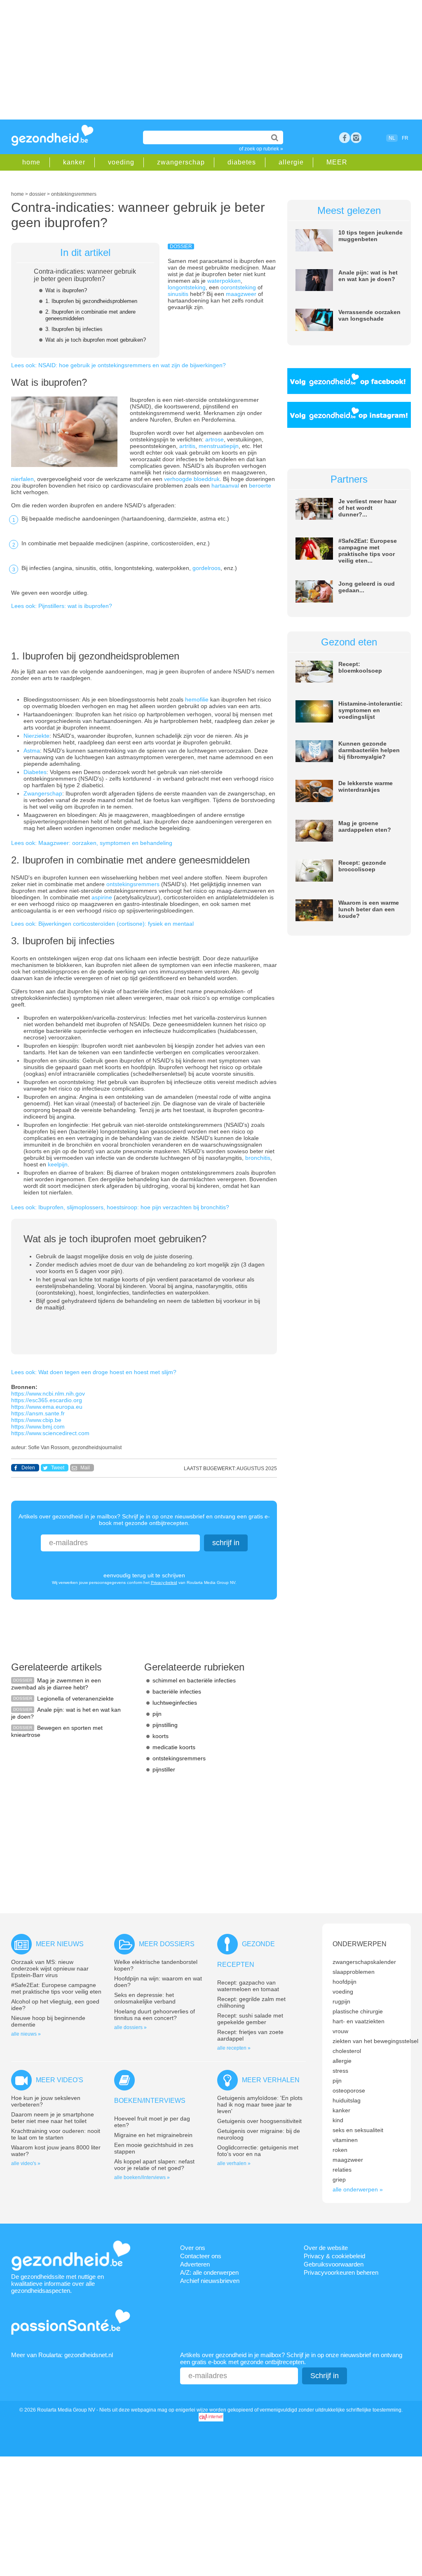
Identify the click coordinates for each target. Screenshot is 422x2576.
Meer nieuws (60, 1944)
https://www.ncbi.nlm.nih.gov (48, 1394)
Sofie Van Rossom (49, 1448)
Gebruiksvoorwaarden (334, 2264)
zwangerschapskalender (364, 1962)
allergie (291, 162)
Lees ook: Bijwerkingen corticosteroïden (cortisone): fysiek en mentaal (102, 924)
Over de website (326, 2248)
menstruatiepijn (219, 446)
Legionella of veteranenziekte (75, 1699)
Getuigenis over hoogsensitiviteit (259, 2121)
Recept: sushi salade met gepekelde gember (250, 2019)
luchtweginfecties (175, 1703)
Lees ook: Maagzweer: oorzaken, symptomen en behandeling (92, 843)
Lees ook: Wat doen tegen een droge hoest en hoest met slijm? (94, 1372)
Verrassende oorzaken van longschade (369, 315)
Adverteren (195, 2264)
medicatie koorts (174, 1747)
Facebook (345, 138)
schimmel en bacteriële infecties (194, 1680)
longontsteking (187, 287)
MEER (337, 162)
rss (356, 138)
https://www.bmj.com (38, 1426)
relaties (342, 2170)
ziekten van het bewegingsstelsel (375, 2041)
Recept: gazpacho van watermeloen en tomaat (248, 1986)
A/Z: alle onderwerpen (209, 2272)
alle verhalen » (234, 2163)
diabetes (242, 162)
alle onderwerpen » (358, 2189)
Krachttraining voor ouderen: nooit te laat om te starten (56, 2134)
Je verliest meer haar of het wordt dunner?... (367, 508)
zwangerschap (181, 162)
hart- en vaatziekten (359, 2021)
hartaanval (226, 486)
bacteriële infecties (177, 1692)
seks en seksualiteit (358, 2130)
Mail (85, 1468)
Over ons (193, 2248)
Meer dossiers (167, 1944)
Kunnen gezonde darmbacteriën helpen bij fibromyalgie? (369, 750)
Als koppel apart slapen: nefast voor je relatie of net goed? (154, 2165)
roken (340, 2150)
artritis (187, 446)
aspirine (103, 897)
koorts (161, 1736)
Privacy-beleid (164, 1582)
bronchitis (258, 1158)
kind (338, 2120)
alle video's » (26, 2163)
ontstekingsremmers (134, 884)
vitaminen (345, 2140)
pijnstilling (165, 1725)
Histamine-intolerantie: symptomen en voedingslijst (370, 710)
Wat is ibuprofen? (66, 290)
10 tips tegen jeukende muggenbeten (370, 236)
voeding (121, 162)
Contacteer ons (201, 2256)
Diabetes (35, 772)
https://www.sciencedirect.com (50, 1433)
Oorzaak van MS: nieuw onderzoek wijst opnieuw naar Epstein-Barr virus (50, 1968)
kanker (74, 162)
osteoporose (349, 2090)
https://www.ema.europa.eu (47, 1407)
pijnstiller (164, 1769)
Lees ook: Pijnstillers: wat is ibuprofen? (62, 606)
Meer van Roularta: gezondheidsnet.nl (62, 2355)
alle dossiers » (130, 2027)
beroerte (260, 486)
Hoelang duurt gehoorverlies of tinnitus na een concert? (155, 2015)
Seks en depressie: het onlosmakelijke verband (145, 1998)
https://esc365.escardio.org (47, 1400)
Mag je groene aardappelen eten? (365, 826)
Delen (28, 1468)
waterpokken (224, 281)
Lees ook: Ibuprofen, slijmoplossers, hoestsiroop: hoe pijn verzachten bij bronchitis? (120, 1207)
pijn (157, 1714)
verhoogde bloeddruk (192, 479)
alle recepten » (234, 2048)
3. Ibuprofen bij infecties (74, 329)
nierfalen (22, 479)
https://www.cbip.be (36, 1420)
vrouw (340, 2031)
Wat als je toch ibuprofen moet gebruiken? (96, 340)
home (31, 162)
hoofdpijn (345, 1982)
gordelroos (206, 568)
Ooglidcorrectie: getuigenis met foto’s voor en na (258, 2151)
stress (340, 2071)
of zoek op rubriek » (261, 149)
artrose (215, 439)
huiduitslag (347, 2100)
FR (405, 138)
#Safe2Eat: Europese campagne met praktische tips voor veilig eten (56, 1988)
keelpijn (58, 1164)
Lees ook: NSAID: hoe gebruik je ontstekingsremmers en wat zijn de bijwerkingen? (118, 365)
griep (339, 2180)
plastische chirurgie (358, 2011)
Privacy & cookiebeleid (334, 2256)
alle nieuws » (26, 2034)
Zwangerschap (43, 793)
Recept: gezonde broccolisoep (362, 866)
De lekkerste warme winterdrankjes (366, 786)
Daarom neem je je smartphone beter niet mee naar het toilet (53, 2118)
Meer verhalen (271, 2080)
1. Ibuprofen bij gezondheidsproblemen (91, 301)
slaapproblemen (354, 1972)
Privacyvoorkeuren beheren (341, 2272)
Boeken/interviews (150, 2101)
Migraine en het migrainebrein (153, 2135)
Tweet (58, 1468)
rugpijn (341, 2001)
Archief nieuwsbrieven (210, 2281)
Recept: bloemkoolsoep (360, 667)
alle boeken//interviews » (142, 2177)
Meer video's (60, 2080)
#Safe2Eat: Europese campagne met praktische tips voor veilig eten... (368, 551)
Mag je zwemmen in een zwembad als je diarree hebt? (56, 1684)
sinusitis (179, 294)
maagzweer (242, 294)
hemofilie (198, 699)
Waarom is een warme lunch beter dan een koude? (369, 909)
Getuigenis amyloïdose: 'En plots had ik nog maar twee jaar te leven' (260, 2104)
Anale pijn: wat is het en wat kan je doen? (368, 276)
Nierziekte (36, 736)
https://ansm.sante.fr (38, 1413)
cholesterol (347, 2051)
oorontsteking (239, 287)
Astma (32, 751)
